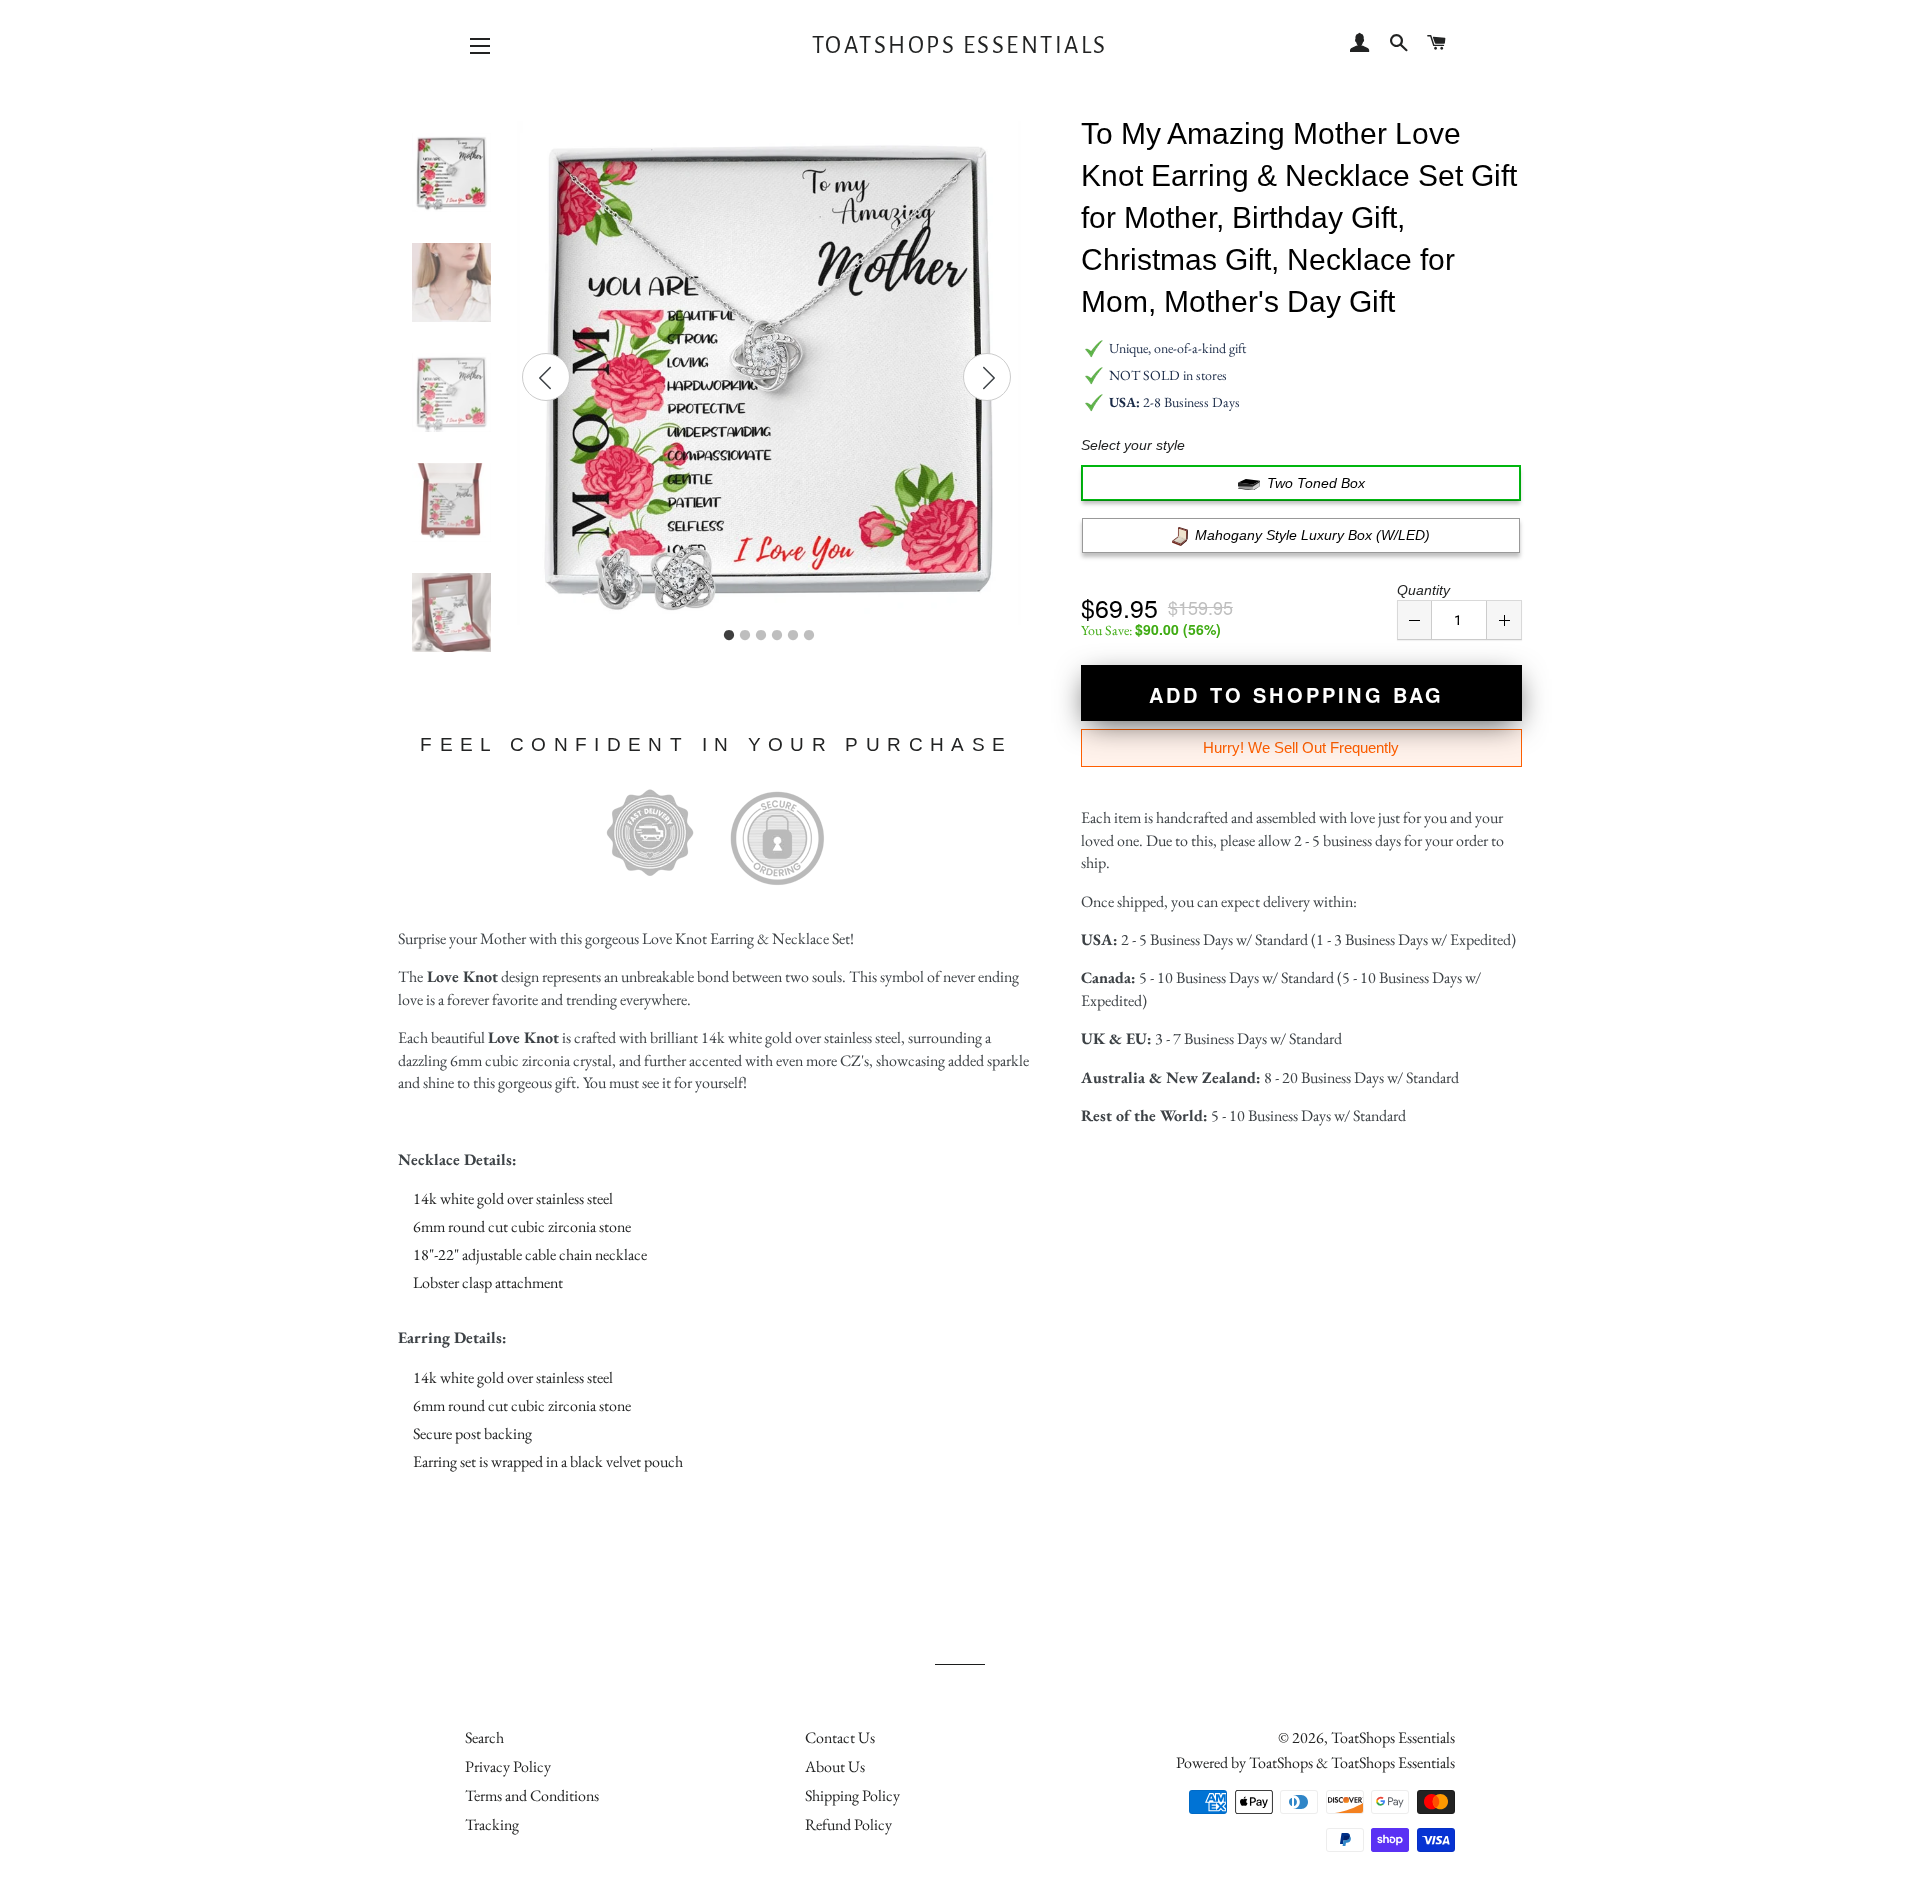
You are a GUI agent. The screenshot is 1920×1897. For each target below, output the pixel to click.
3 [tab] (761, 636)
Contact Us (840, 1737)
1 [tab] (729, 636)
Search (484, 1737)
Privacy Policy (508, 1766)
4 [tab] (777, 636)
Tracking (492, 1824)
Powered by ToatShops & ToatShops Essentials (1315, 1762)
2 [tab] (745, 636)
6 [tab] (809, 636)
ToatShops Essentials (960, 45)
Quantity (1423, 590)
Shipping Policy (852, 1795)
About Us (835, 1766)
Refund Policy (848, 1824)
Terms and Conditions (532, 1795)
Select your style (1133, 445)
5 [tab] (793, 636)
